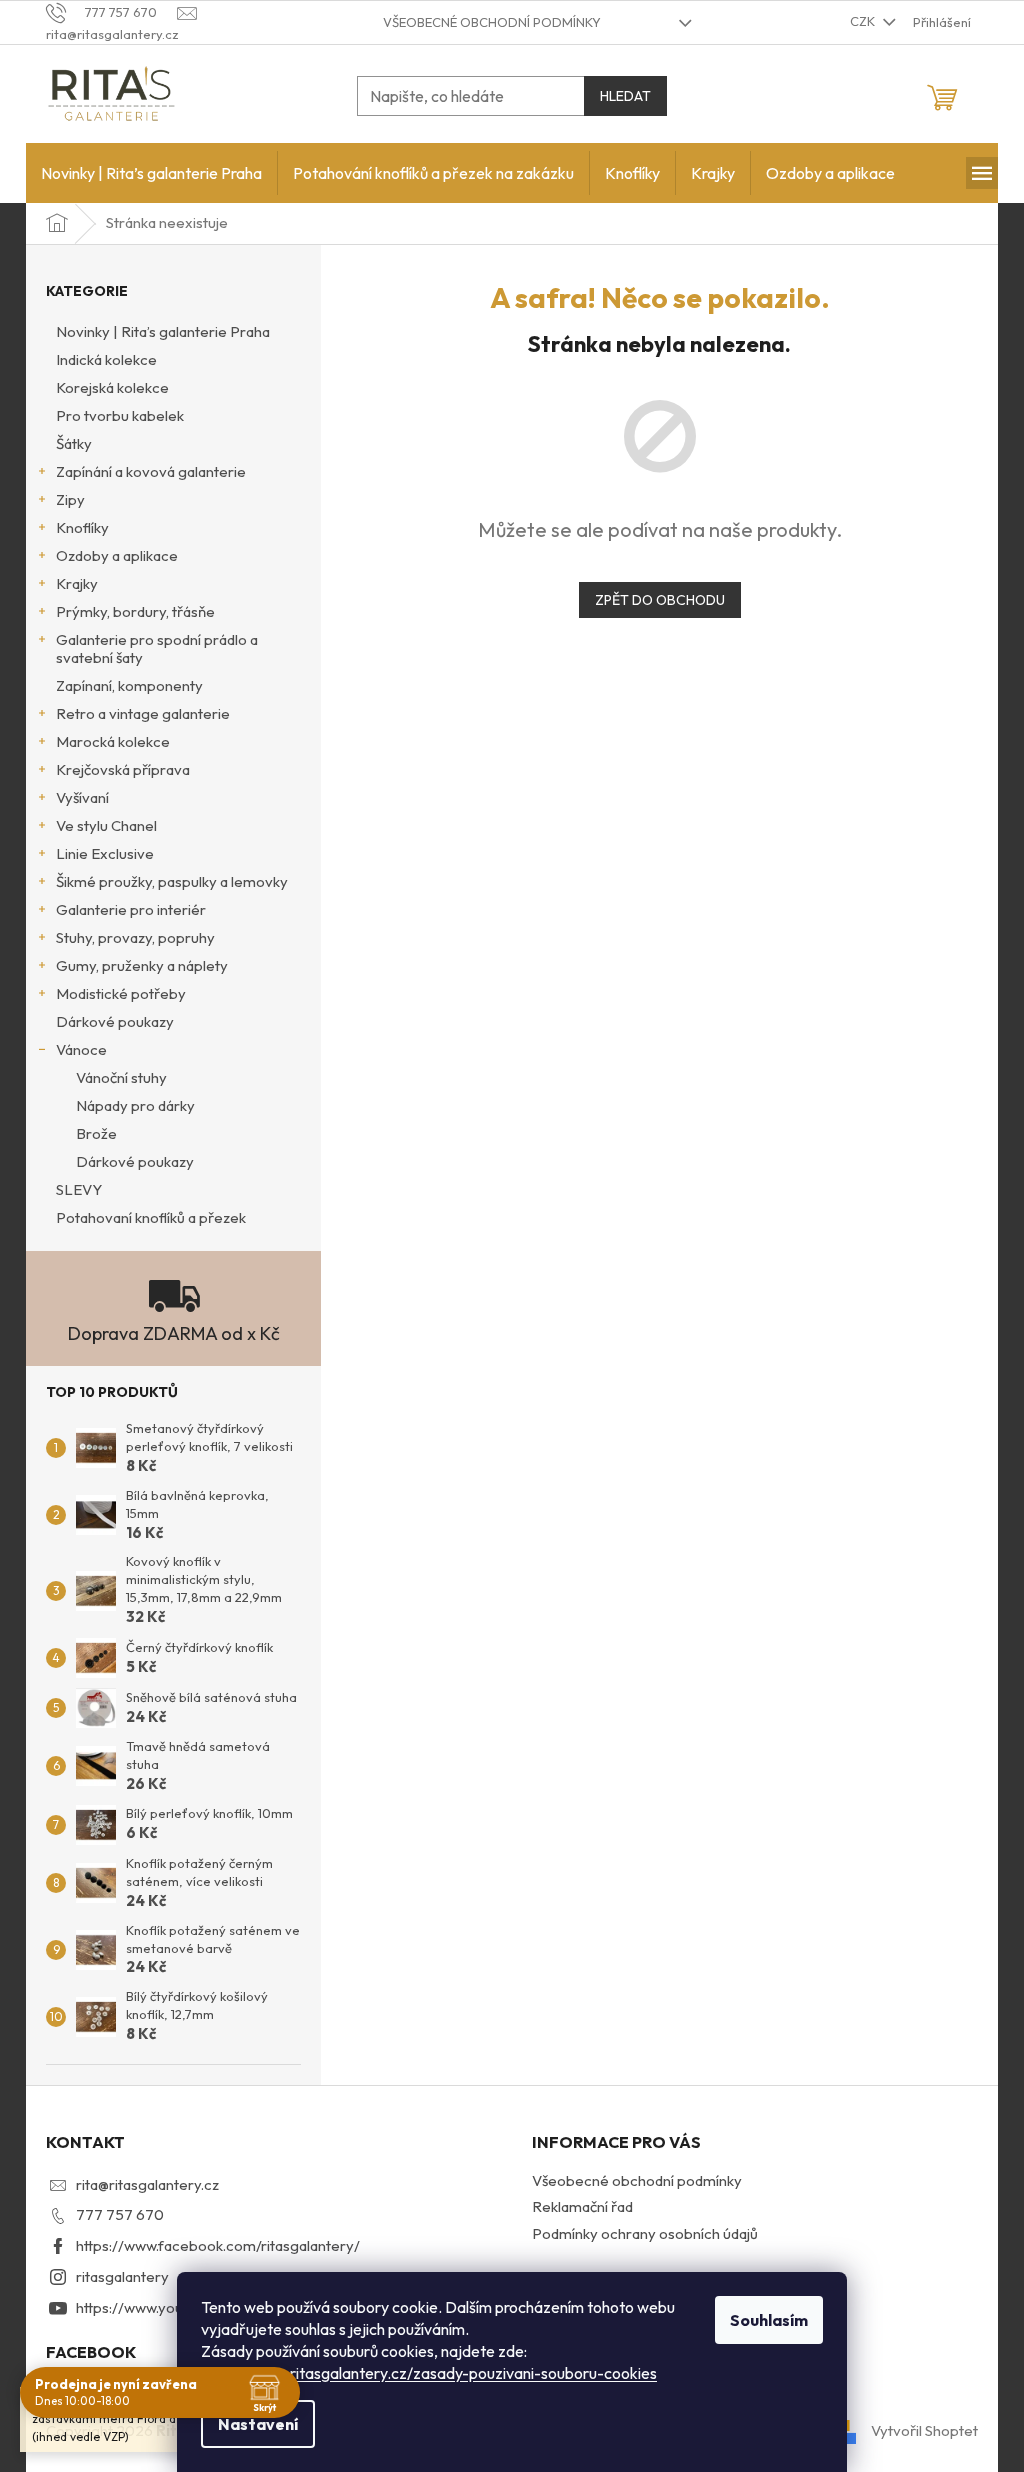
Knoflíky (82, 527)
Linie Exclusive (105, 853)
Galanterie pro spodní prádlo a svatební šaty (157, 648)
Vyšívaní (82, 797)
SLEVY (79, 1189)
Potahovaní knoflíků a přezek (151, 1217)
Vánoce (81, 1049)
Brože (96, 1133)
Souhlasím (769, 2320)
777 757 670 (120, 2214)
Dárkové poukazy (115, 1021)
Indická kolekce (106, 359)
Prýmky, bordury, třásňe (135, 611)
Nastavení (258, 2424)
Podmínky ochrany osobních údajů (645, 2233)
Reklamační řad (582, 2206)
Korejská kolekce (112, 387)
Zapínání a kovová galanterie (151, 471)
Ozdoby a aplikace (117, 555)
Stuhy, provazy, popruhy (135, 937)
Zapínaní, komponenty (129, 685)
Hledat (625, 96)
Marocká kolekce (113, 741)
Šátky (74, 443)
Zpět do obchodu (660, 600)
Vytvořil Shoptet (924, 2429)
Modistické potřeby (121, 993)
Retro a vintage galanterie (143, 713)
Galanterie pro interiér (131, 909)
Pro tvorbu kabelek (120, 415)
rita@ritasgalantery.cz (147, 2184)
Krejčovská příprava (123, 769)
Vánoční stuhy (121, 1077)
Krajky (77, 583)
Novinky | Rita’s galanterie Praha (163, 331)
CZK (864, 21)
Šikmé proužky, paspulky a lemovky (172, 881)
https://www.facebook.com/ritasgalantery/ (218, 2245)
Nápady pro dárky (135, 1105)
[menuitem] (151, 173)
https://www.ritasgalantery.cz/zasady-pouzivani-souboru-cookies (429, 2373)
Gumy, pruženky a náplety (142, 965)
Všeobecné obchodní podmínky (492, 22)
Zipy (70, 499)
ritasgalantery (122, 2276)
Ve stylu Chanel (106, 825)
